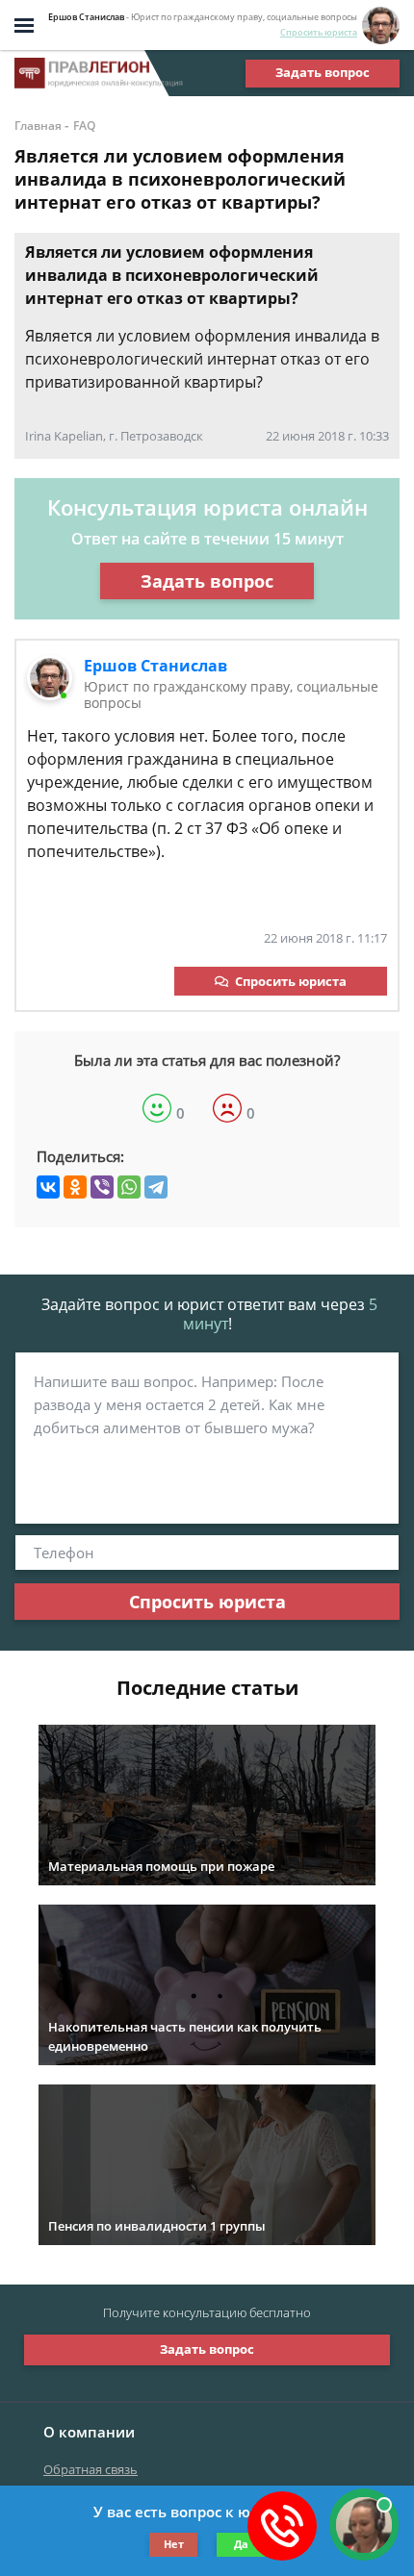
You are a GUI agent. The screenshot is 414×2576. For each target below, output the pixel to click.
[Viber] (102, 1187)
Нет (174, 2544)
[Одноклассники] (75, 1187)
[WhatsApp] (129, 1187)
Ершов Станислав (155, 666)
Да (241, 2544)
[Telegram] (156, 1187)
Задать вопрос (323, 72)
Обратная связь (91, 2469)
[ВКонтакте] (48, 1187)
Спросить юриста (319, 32)
